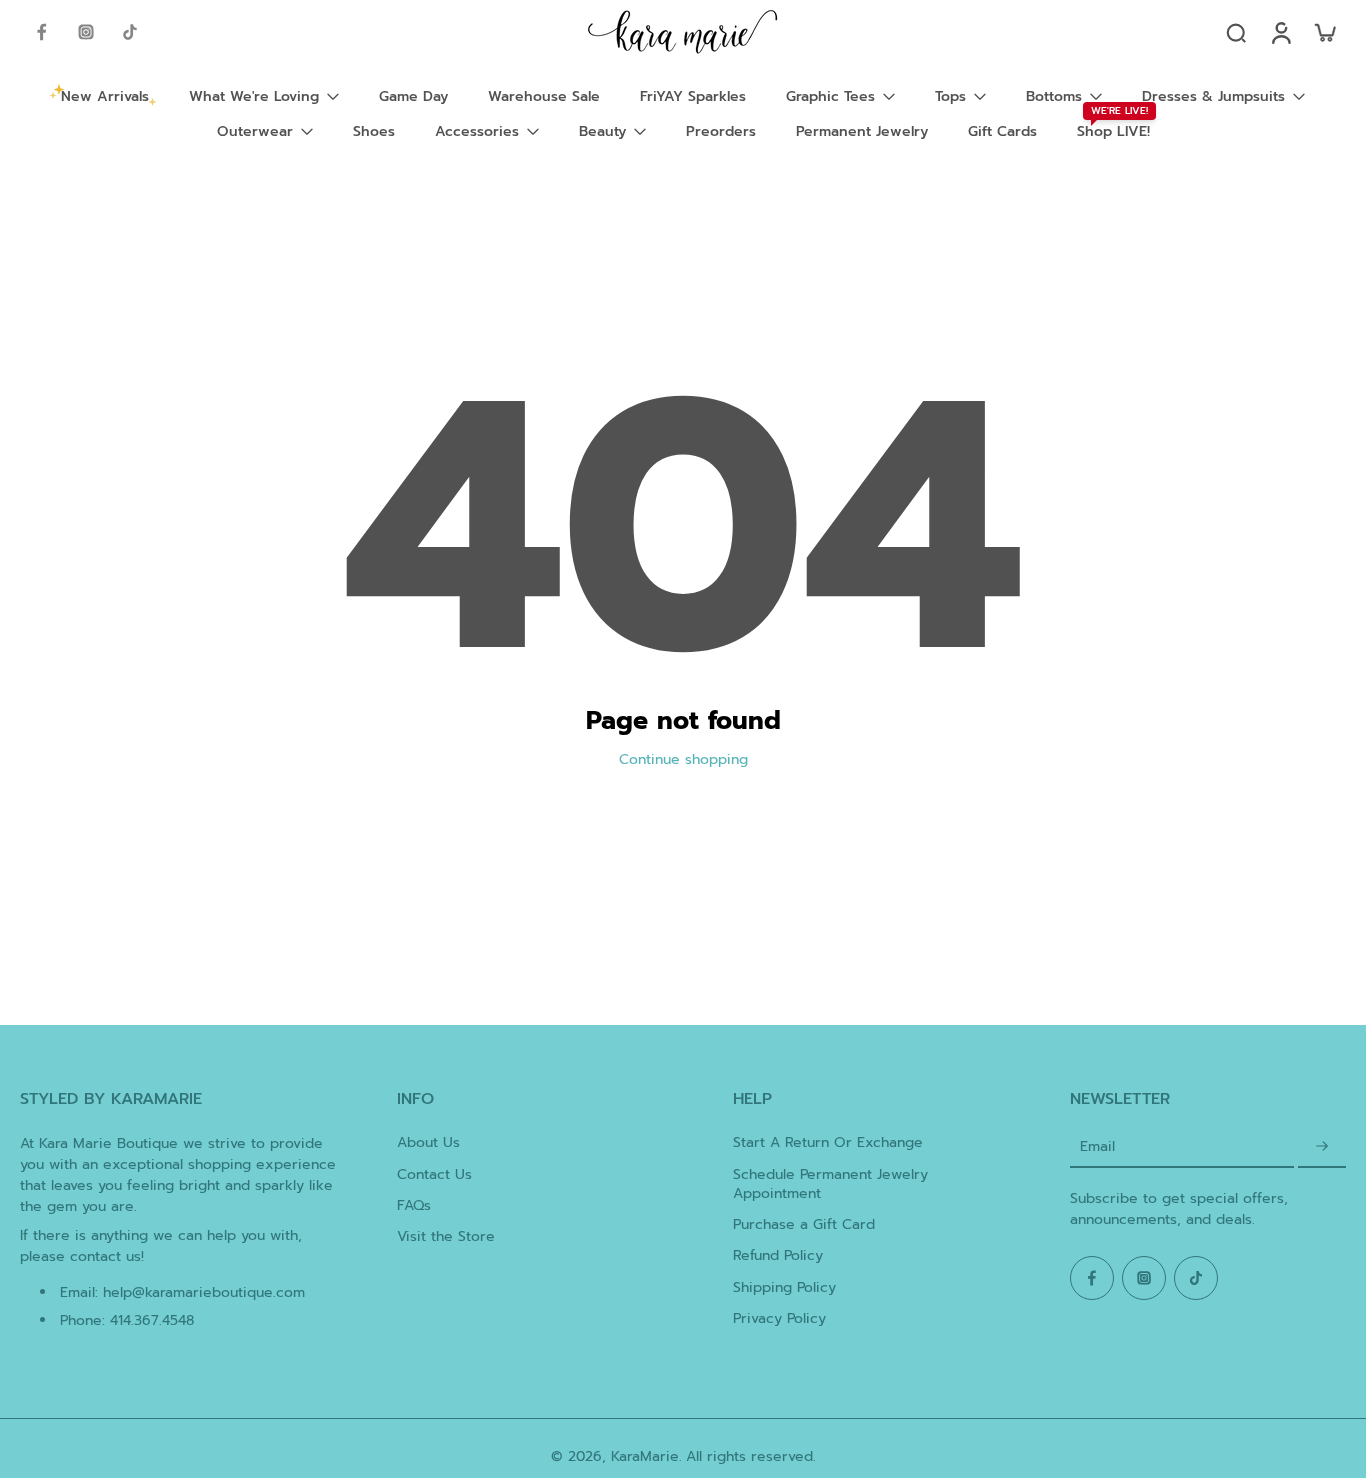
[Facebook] (42, 32)
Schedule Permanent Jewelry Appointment (830, 1184)
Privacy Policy (779, 1318)
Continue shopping (683, 759)
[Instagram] (86, 32)
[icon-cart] (1324, 32)
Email (1097, 1146)
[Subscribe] (1322, 1146)
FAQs (414, 1205)
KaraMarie (645, 1456)
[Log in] (1280, 32)
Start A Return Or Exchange (828, 1142)
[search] (1236, 32)
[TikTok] (130, 32)
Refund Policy (778, 1255)
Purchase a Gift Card (804, 1224)
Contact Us (434, 1174)
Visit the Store (446, 1236)
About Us (428, 1142)
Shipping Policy (784, 1287)
